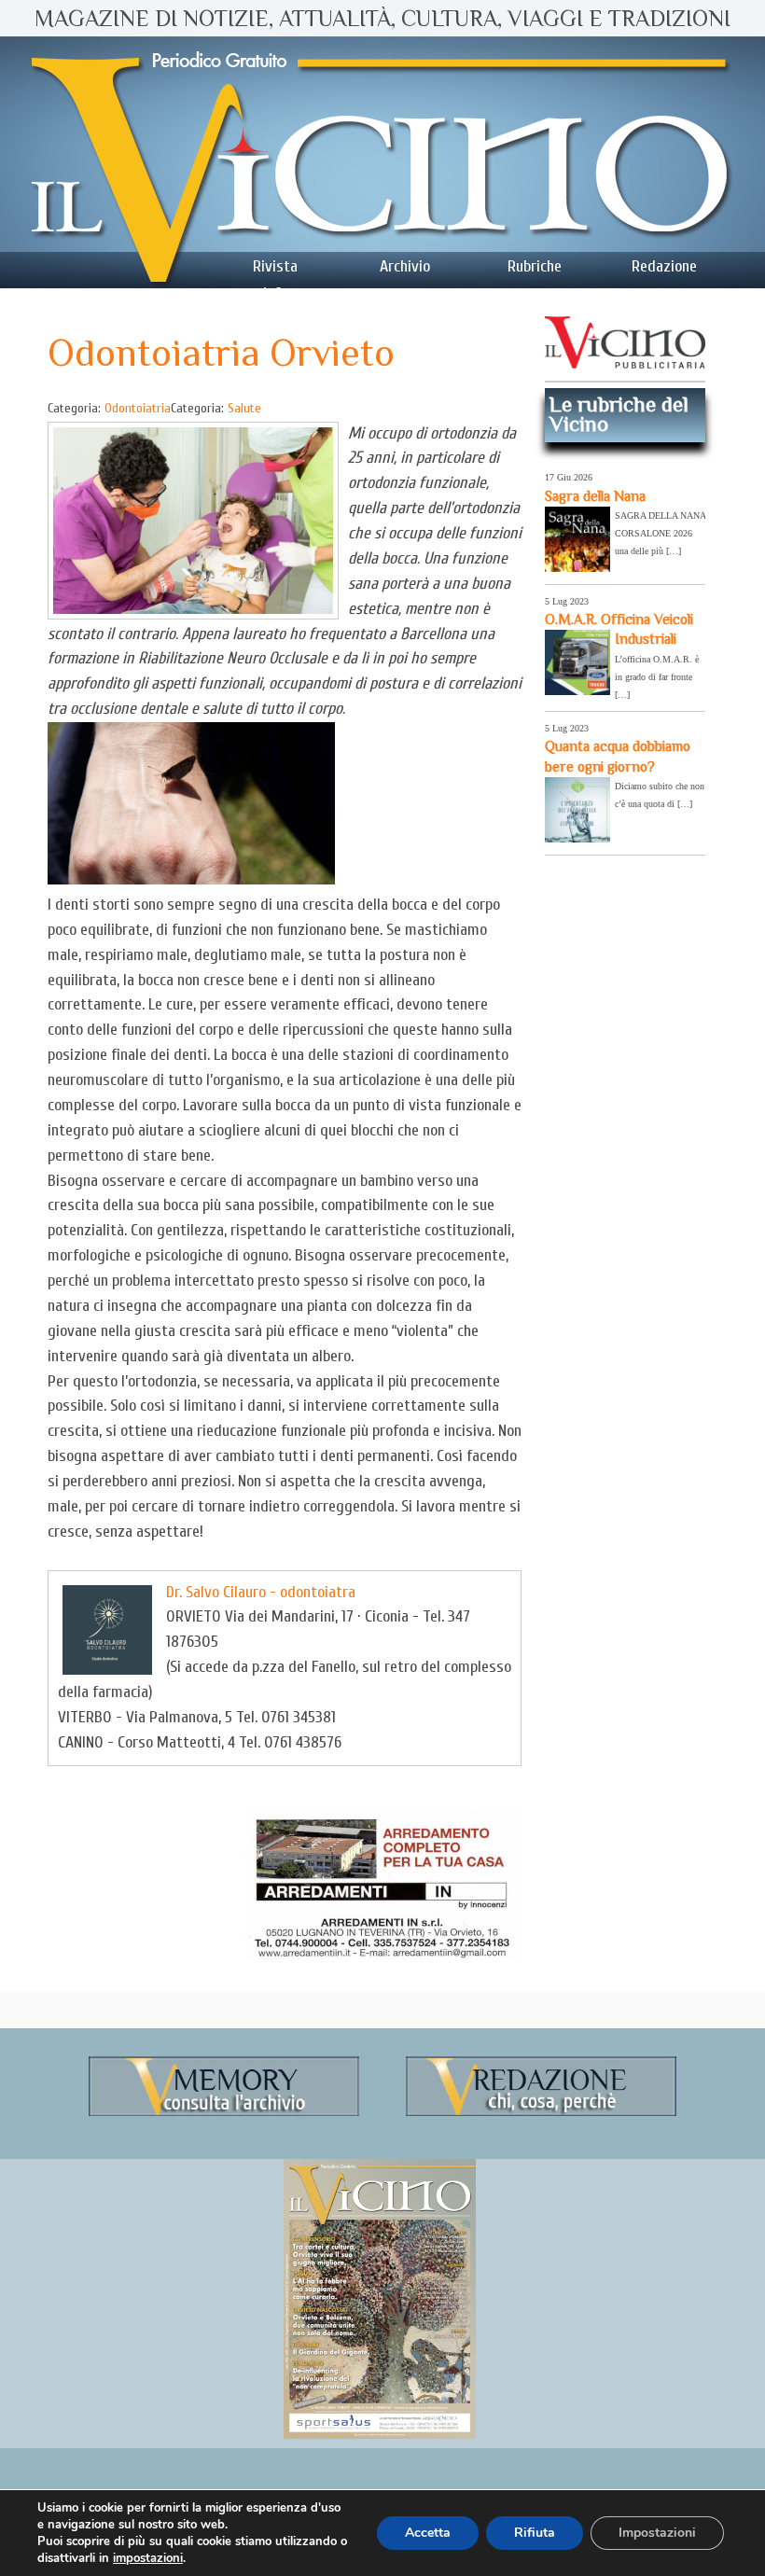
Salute (244, 408)
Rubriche (535, 266)
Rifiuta (535, 2533)
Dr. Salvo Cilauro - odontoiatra (261, 1592)
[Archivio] (224, 2113)
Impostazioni (657, 2533)
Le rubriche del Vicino (619, 414)
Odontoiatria (138, 408)
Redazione (664, 266)
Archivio (405, 266)
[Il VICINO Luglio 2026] (380, 2435)
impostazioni (148, 2558)
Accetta (428, 2533)
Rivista (275, 266)
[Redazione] (541, 2113)
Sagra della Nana (595, 496)
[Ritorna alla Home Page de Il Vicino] (382, 162)
